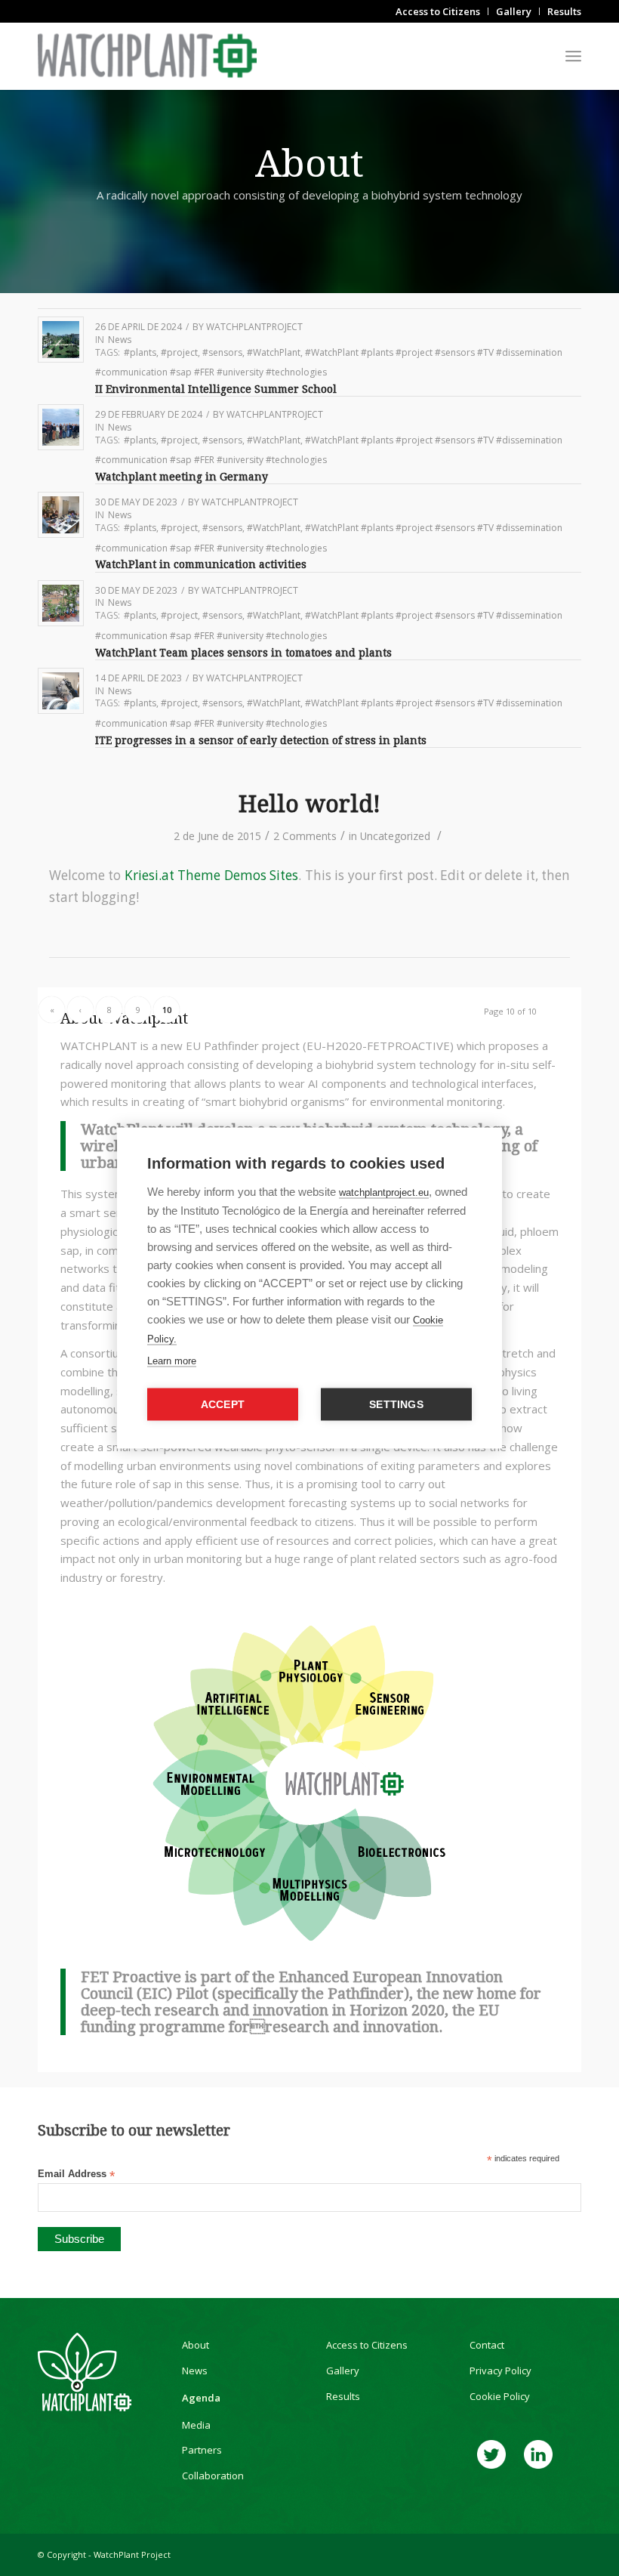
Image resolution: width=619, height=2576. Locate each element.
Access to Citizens (367, 2345)
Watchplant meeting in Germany (182, 477)
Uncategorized (395, 836)
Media (196, 2425)
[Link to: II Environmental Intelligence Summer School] (61, 340)
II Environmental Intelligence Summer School (216, 389)
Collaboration (213, 2476)
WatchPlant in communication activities (201, 564)
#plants (140, 352)
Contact (487, 2345)
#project (179, 352)
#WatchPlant (274, 352)
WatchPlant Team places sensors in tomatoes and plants (245, 653)
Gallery (343, 2371)
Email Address (76, 2174)
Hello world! (309, 804)
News (120, 340)
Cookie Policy (500, 2396)
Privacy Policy (500, 2371)
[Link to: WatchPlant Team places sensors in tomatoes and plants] (61, 603)
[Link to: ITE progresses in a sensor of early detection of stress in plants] (61, 691)
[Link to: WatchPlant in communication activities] (61, 515)
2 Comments (305, 836)
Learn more (172, 1361)
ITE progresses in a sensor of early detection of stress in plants (261, 740)
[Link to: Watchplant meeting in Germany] (61, 427)
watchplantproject (254, 327)
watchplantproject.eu (384, 1192)
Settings (396, 1405)
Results (343, 2396)
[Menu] (573, 56)
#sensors (222, 352)
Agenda (201, 2398)
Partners (202, 2450)
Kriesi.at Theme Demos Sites (211, 875)
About (196, 2345)
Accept (223, 1405)
